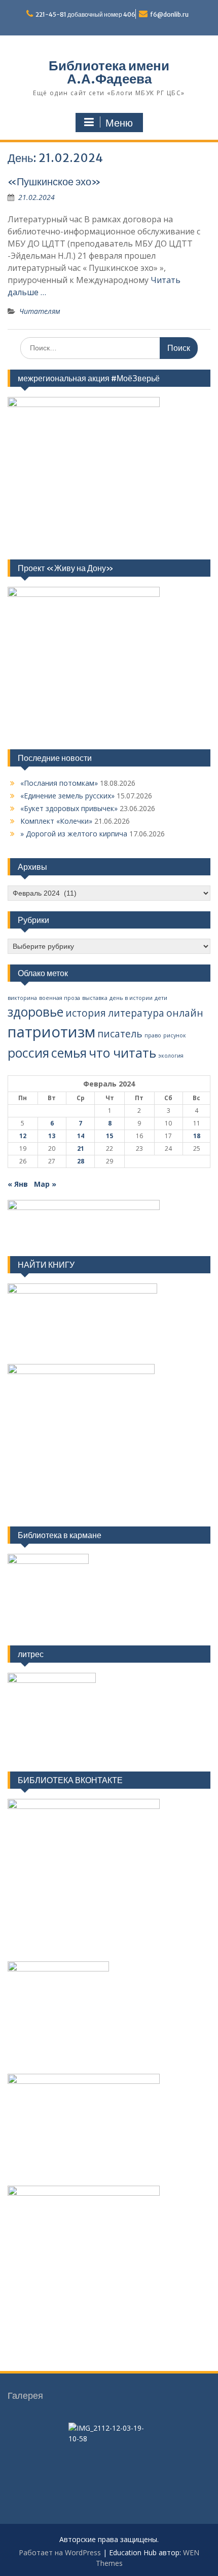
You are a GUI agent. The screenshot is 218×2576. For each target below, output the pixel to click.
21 (81, 1149)
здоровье (35, 1012)
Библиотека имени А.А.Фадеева (109, 72)
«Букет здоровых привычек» (69, 808)
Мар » (45, 1184)
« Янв (18, 1184)
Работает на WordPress (60, 2552)
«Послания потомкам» (59, 783)
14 (81, 1136)
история (86, 1013)
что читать (122, 1053)
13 (52, 1136)
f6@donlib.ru (169, 14)
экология (171, 1056)
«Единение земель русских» (67, 796)
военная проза (60, 998)
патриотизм (51, 1032)
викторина (22, 998)
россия (28, 1053)
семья (69, 1053)
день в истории (131, 998)
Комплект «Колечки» (56, 821)
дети (161, 998)
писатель (120, 1034)
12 (23, 1136)
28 (81, 1161)
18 (197, 1136)
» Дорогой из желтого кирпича (74, 834)
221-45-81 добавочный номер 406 (85, 14)
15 (110, 1136)
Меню (119, 123)
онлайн (185, 1013)
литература (136, 1013)
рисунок (175, 1035)
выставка (95, 998)
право (153, 1035)
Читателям (40, 311)
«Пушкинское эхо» (54, 182)
